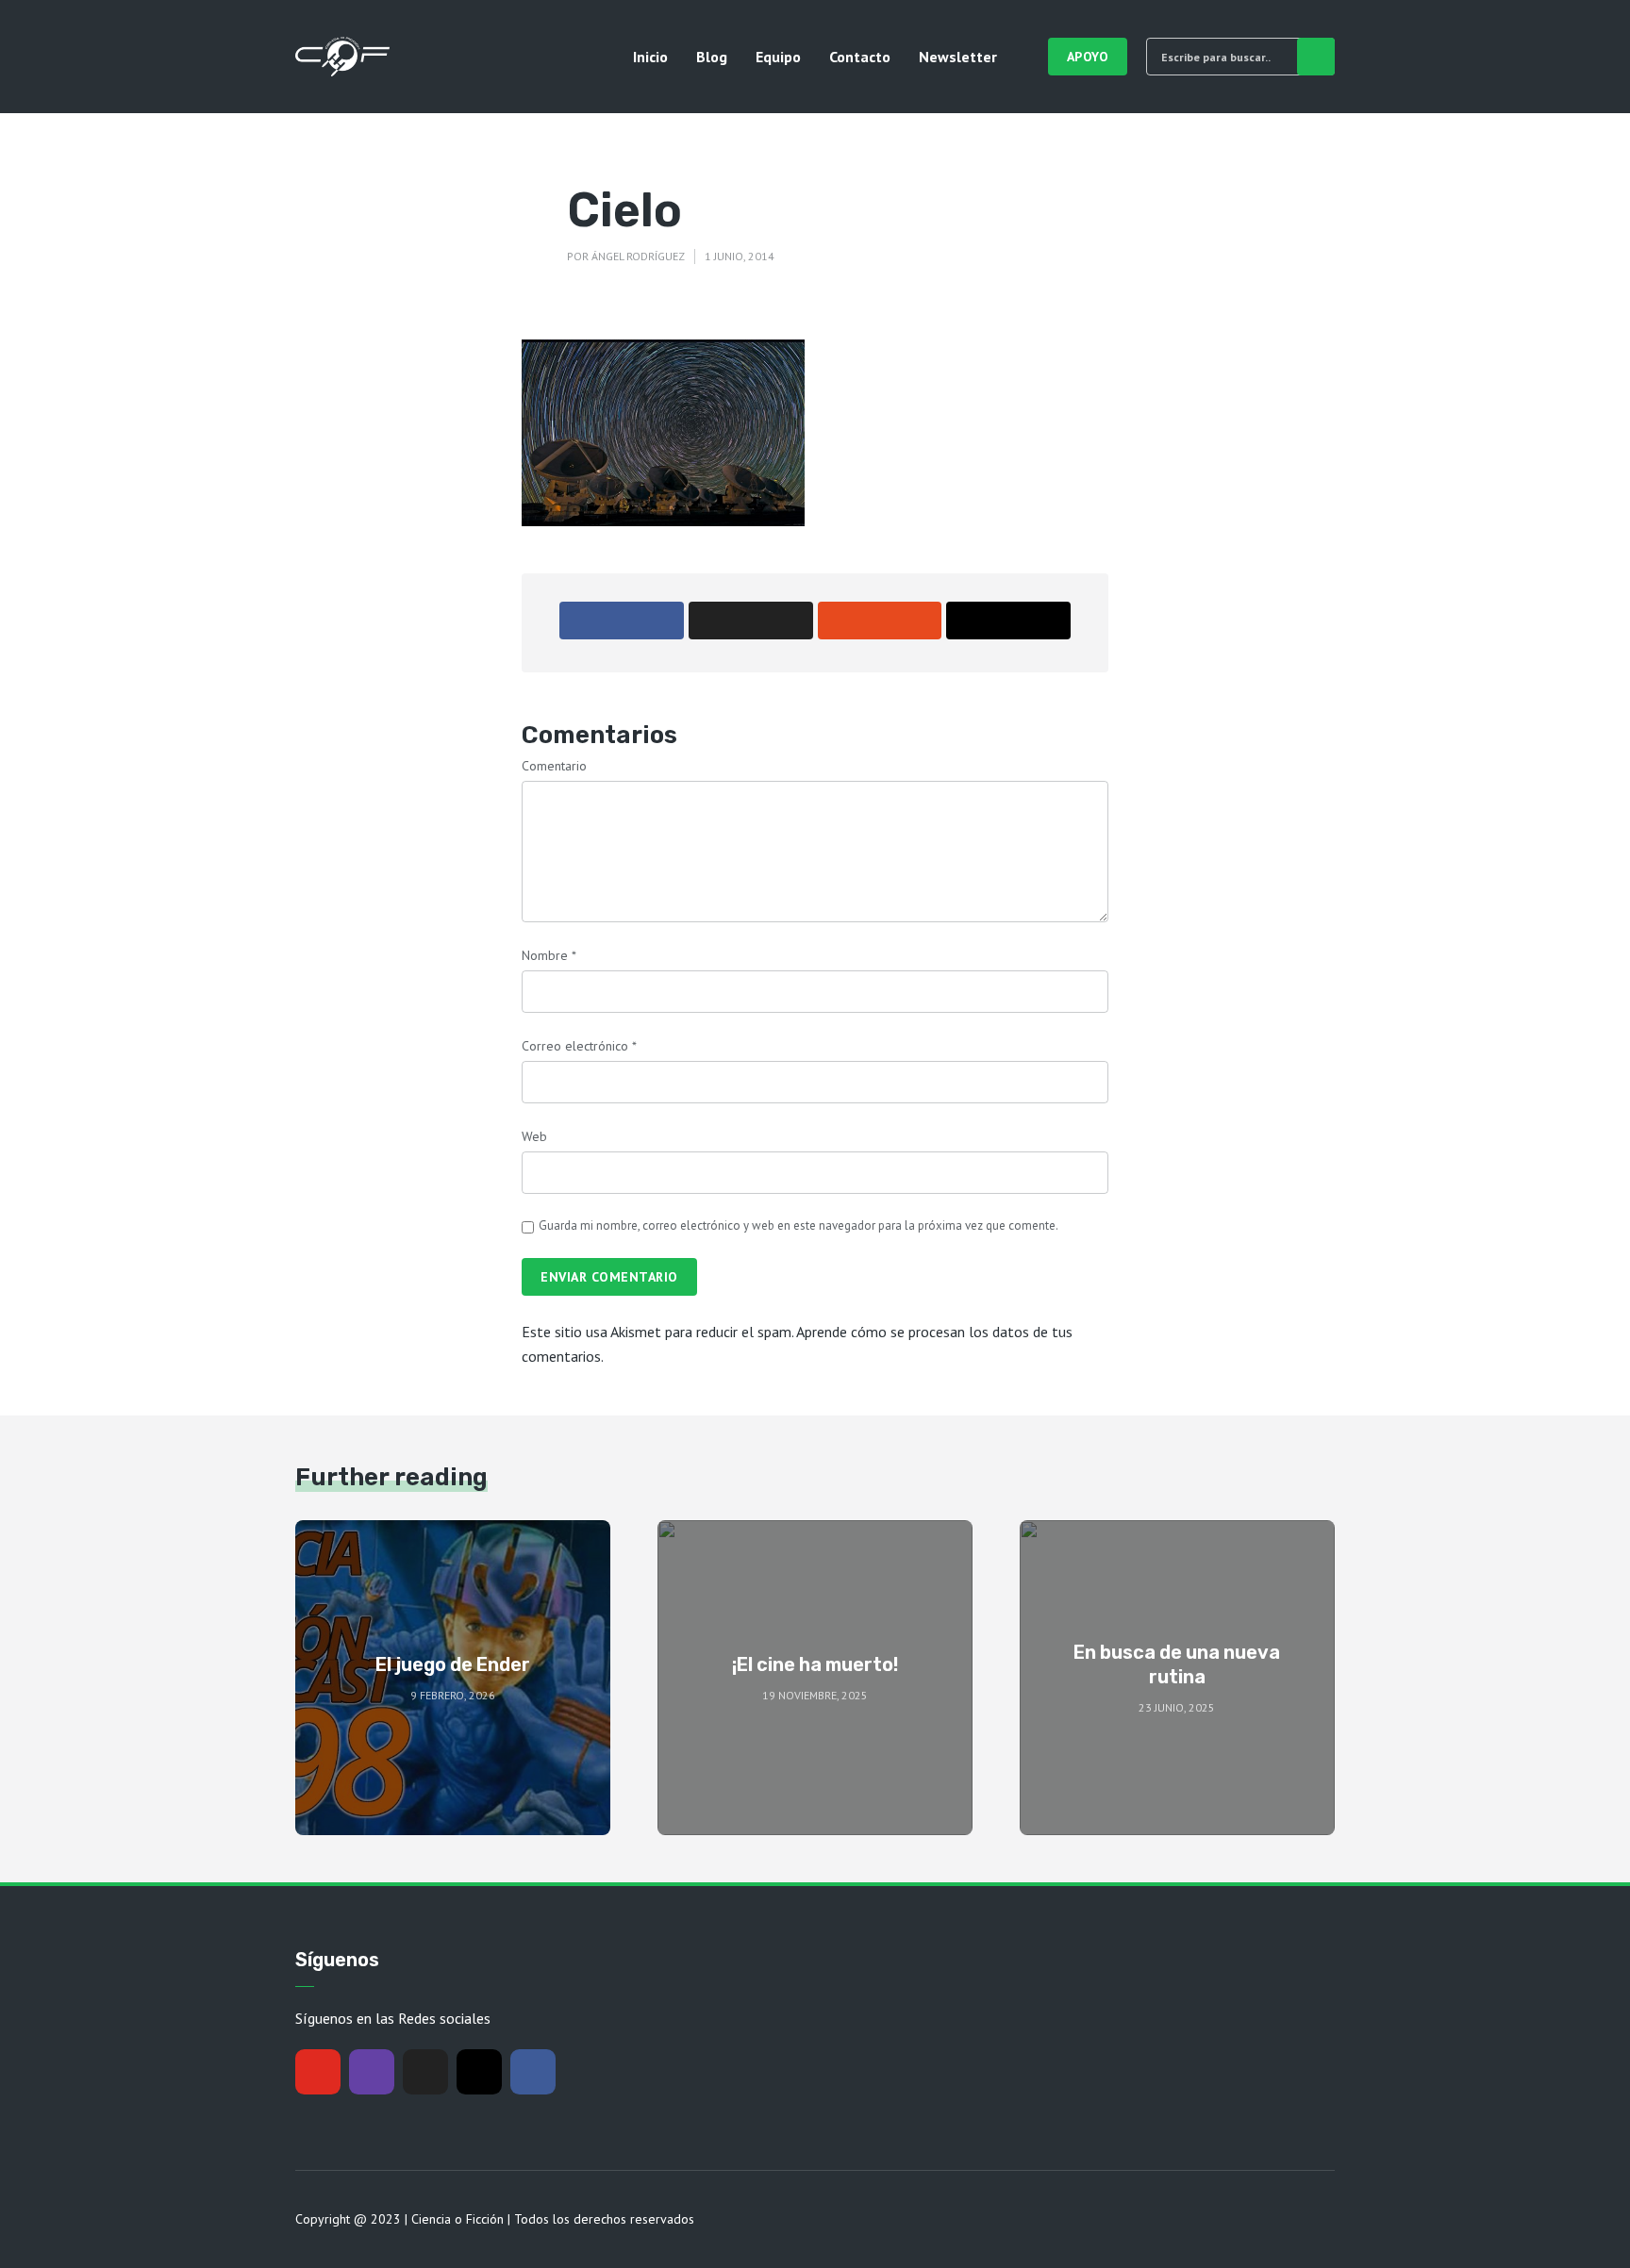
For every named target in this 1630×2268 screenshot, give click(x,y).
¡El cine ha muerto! (815, 1664)
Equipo (778, 57)
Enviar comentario (609, 1277)
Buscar (1316, 57)
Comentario (554, 766)
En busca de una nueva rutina (1177, 1664)
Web (534, 1136)
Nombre (549, 955)
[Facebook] (533, 2072)
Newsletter (958, 57)
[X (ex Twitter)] (425, 2072)
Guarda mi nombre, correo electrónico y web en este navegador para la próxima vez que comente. (798, 1225)
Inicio (650, 57)
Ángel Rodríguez (638, 256)
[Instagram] (479, 2072)
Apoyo (1088, 57)
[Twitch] (372, 2072)
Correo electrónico (579, 1046)
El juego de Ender (453, 1664)
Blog (712, 57)
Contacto (860, 57)
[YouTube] (318, 2072)
